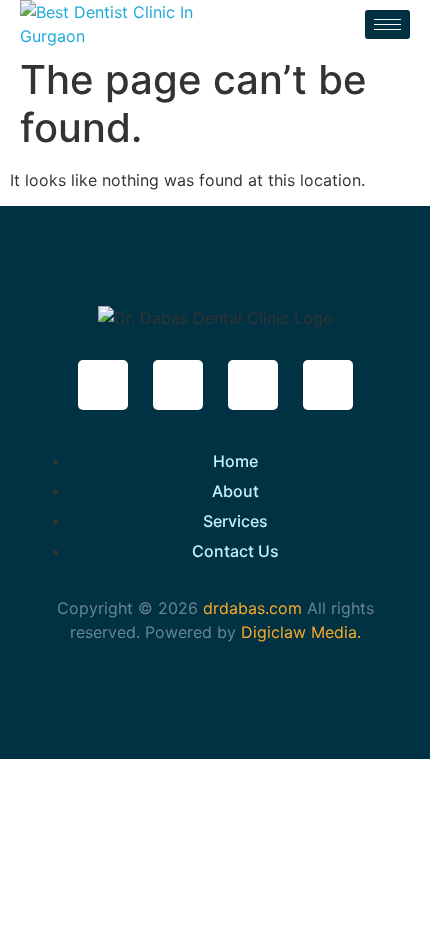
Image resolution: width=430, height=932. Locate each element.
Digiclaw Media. (301, 632)
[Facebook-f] (103, 385)
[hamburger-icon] (387, 24)
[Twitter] (178, 385)
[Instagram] (253, 385)
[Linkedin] (328, 385)
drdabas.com (250, 608)
